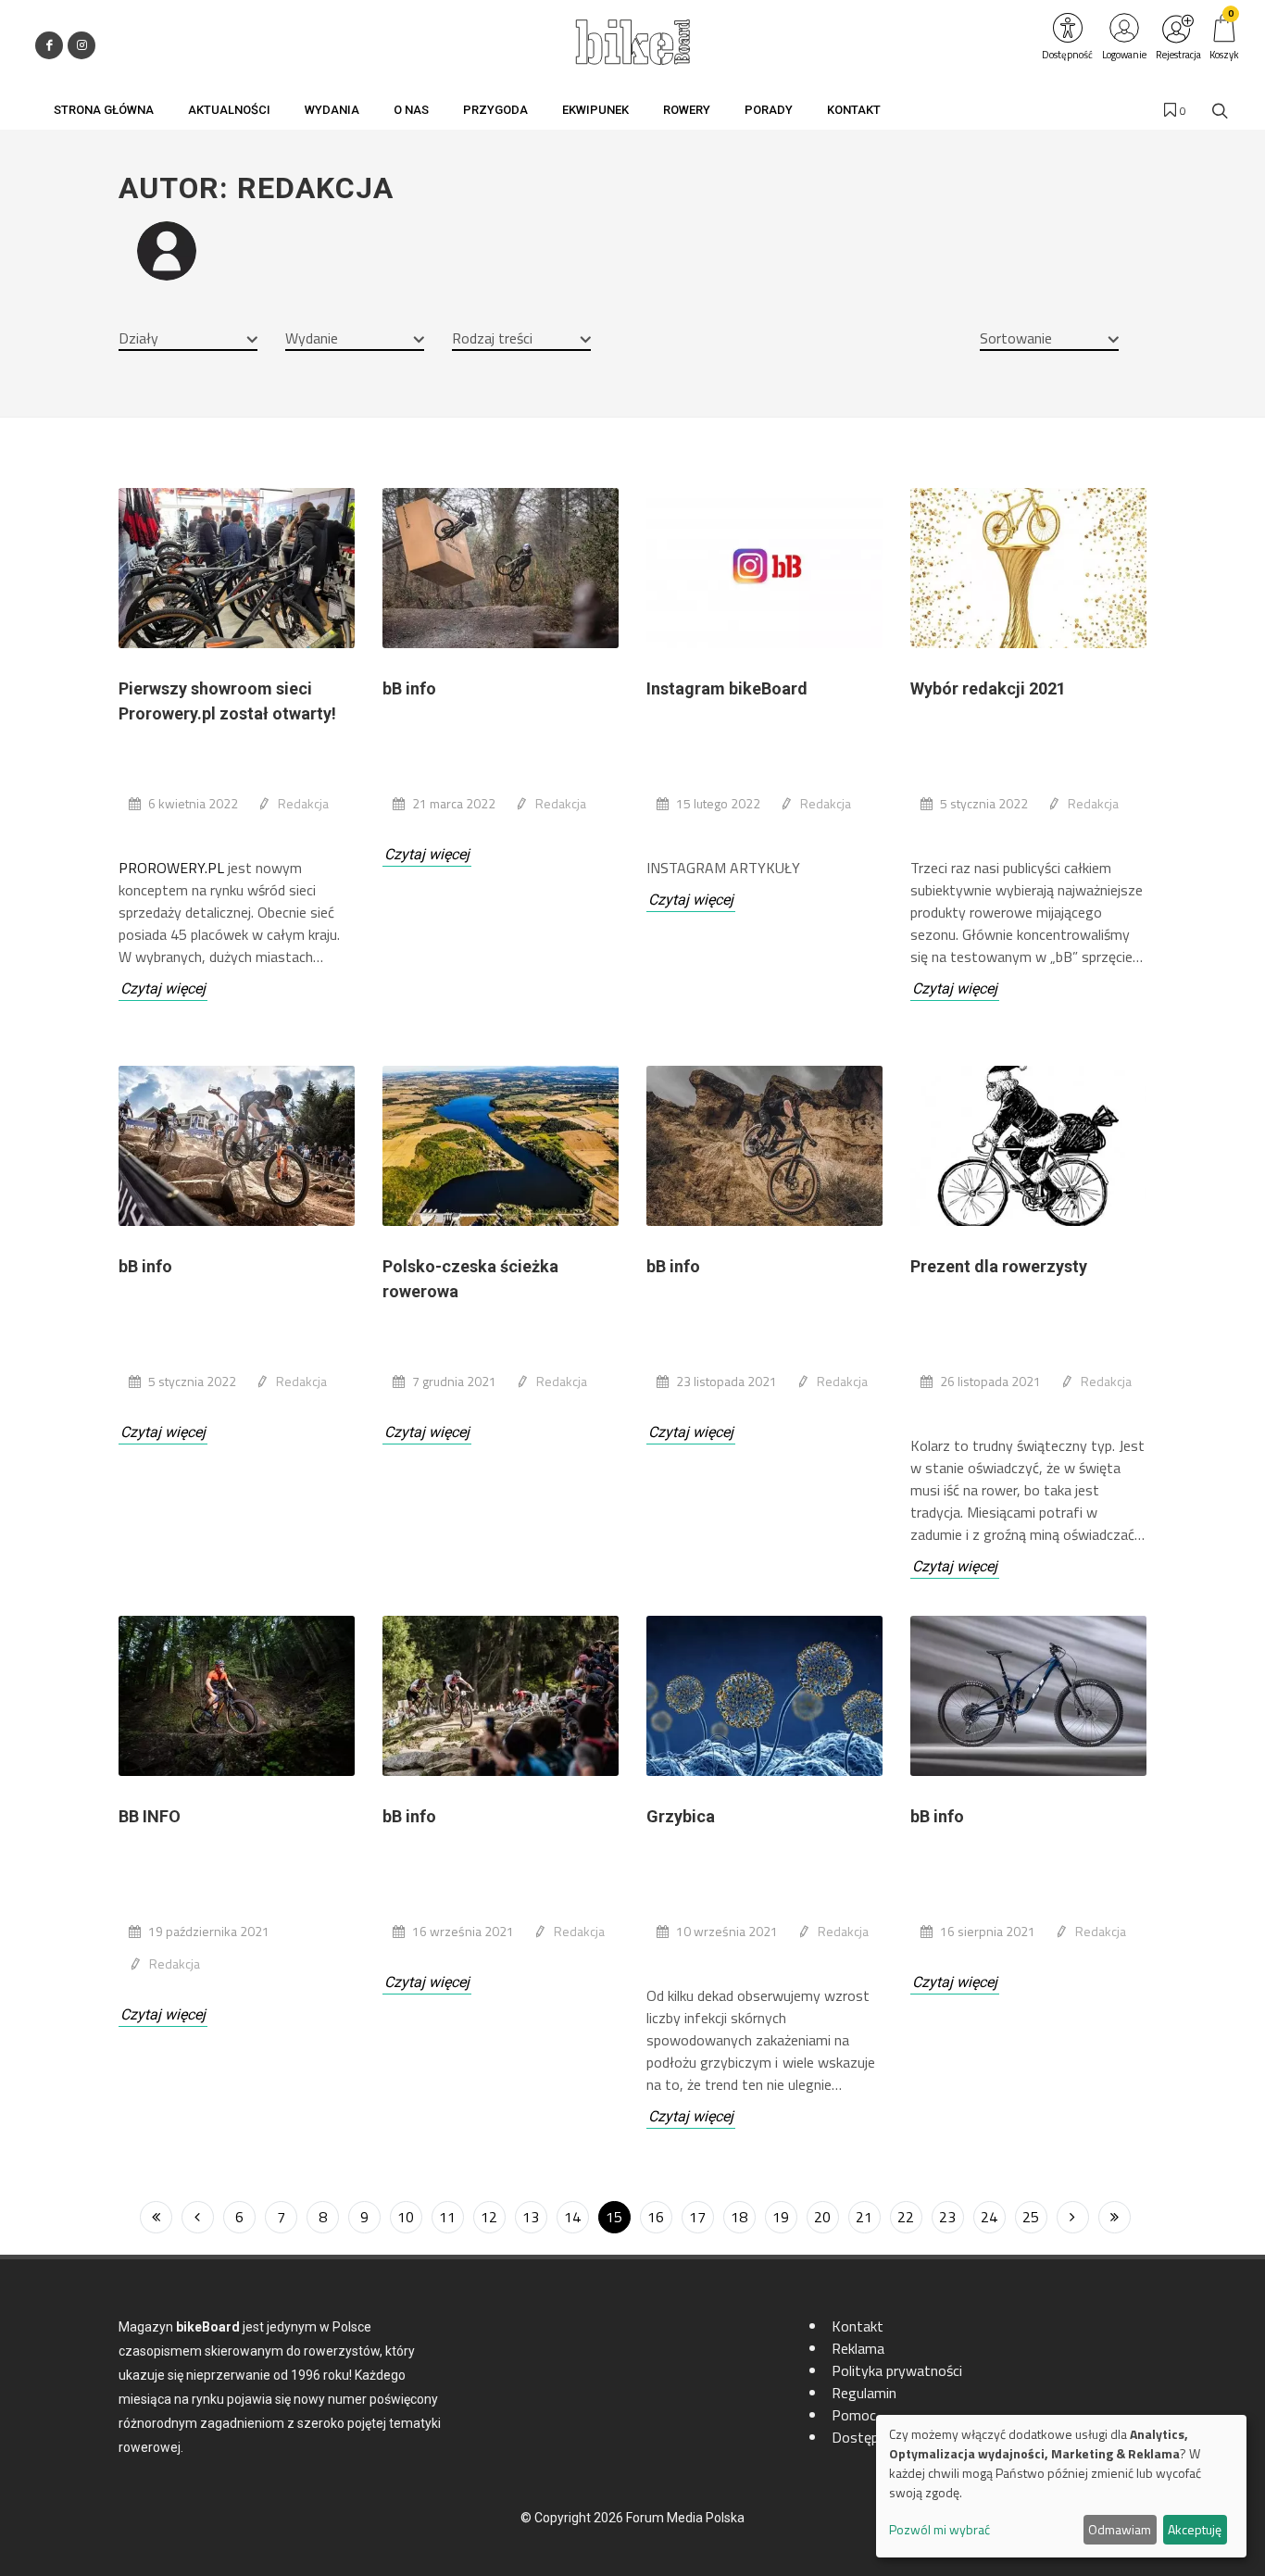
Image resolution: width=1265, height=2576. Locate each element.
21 (864, 2217)
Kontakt (858, 2326)
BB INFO (150, 1816)
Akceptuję (1195, 2529)
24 (989, 2217)
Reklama (858, 2348)
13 (531, 2217)
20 (822, 2217)
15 (614, 2217)
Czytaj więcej (163, 988)
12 (489, 2217)
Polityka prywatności (897, 2370)
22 (906, 2217)
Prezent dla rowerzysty (999, 1266)
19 (781, 2217)
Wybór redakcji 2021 (988, 688)
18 (739, 2217)
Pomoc (854, 2415)
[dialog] (1061, 2486)
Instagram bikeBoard (727, 688)
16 (656, 2217)
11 (447, 2217)
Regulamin (864, 2393)
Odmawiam (1120, 2529)
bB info (409, 688)
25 (1031, 2217)
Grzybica (681, 1816)
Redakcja (303, 803)
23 (947, 2217)
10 (406, 2217)
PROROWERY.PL (171, 868)
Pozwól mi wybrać (939, 2529)
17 (697, 2217)
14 (572, 2217)
